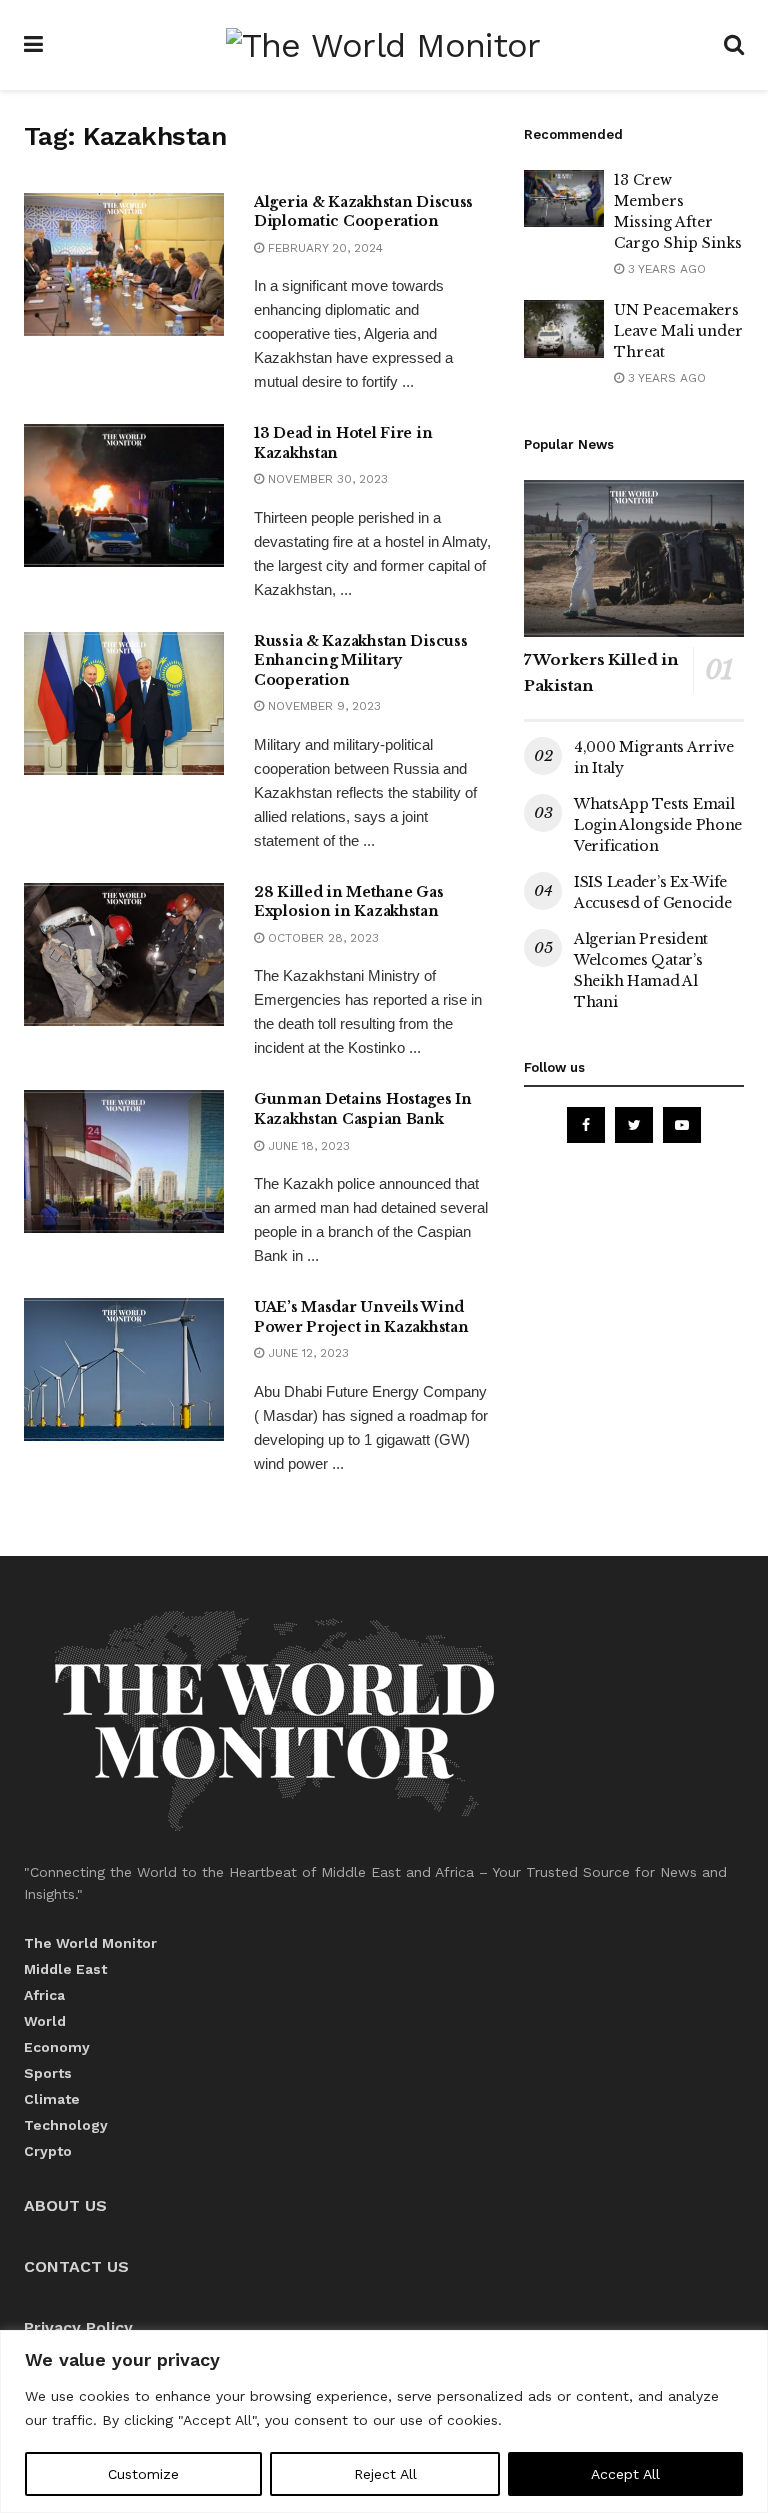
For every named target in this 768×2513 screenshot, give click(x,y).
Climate (52, 2099)
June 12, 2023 (306, 1353)
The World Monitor (90, 1943)
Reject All (385, 2474)
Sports (48, 2073)
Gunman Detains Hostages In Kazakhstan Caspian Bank (363, 1109)
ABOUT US (65, 2205)
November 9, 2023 (322, 706)
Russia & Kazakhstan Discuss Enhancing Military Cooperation (360, 660)
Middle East (65, 1969)
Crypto (48, 2151)
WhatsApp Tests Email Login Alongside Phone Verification (658, 825)
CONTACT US (76, 2266)
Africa (44, 1995)
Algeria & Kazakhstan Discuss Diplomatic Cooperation (363, 212)
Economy (57, 2047)
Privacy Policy (78, 2327)
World (45, 2021)
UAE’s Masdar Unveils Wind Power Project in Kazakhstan (361, 1317)
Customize (143, 2474)
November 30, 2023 (326, 479)
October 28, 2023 (321, 938)
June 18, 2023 (307, 1146)
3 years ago (665, 269)
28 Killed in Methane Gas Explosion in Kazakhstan (348, 902)
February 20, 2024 (323, 248)
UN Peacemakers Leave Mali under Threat (678, 331)
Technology (66, 2125)
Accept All (625, 2474)
